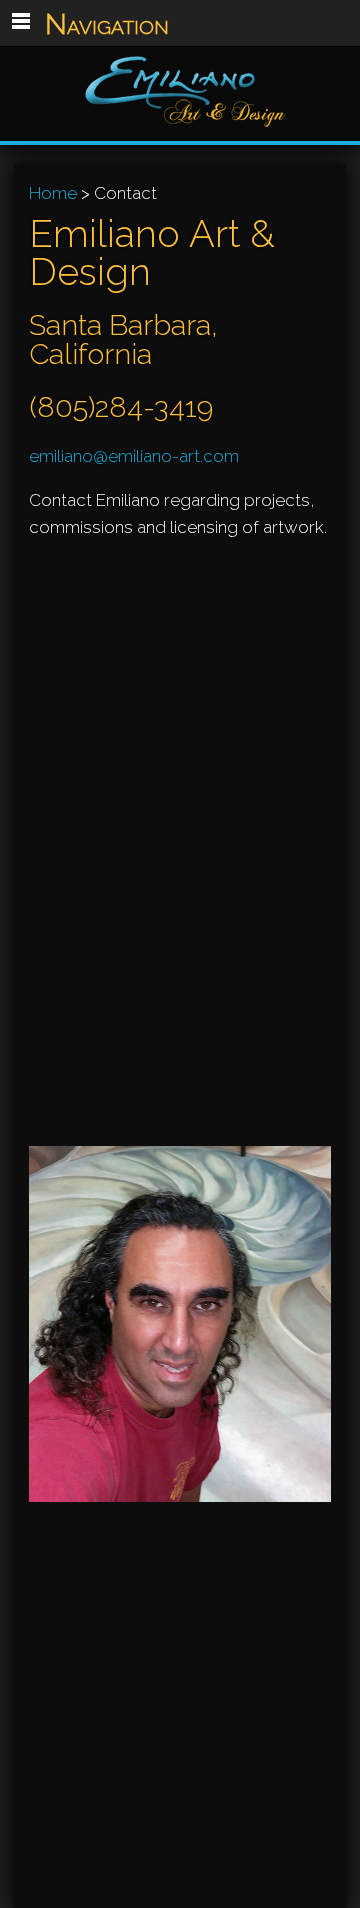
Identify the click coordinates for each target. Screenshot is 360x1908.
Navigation (107, 24)
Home (53, 193)
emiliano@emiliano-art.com (134, 456)
